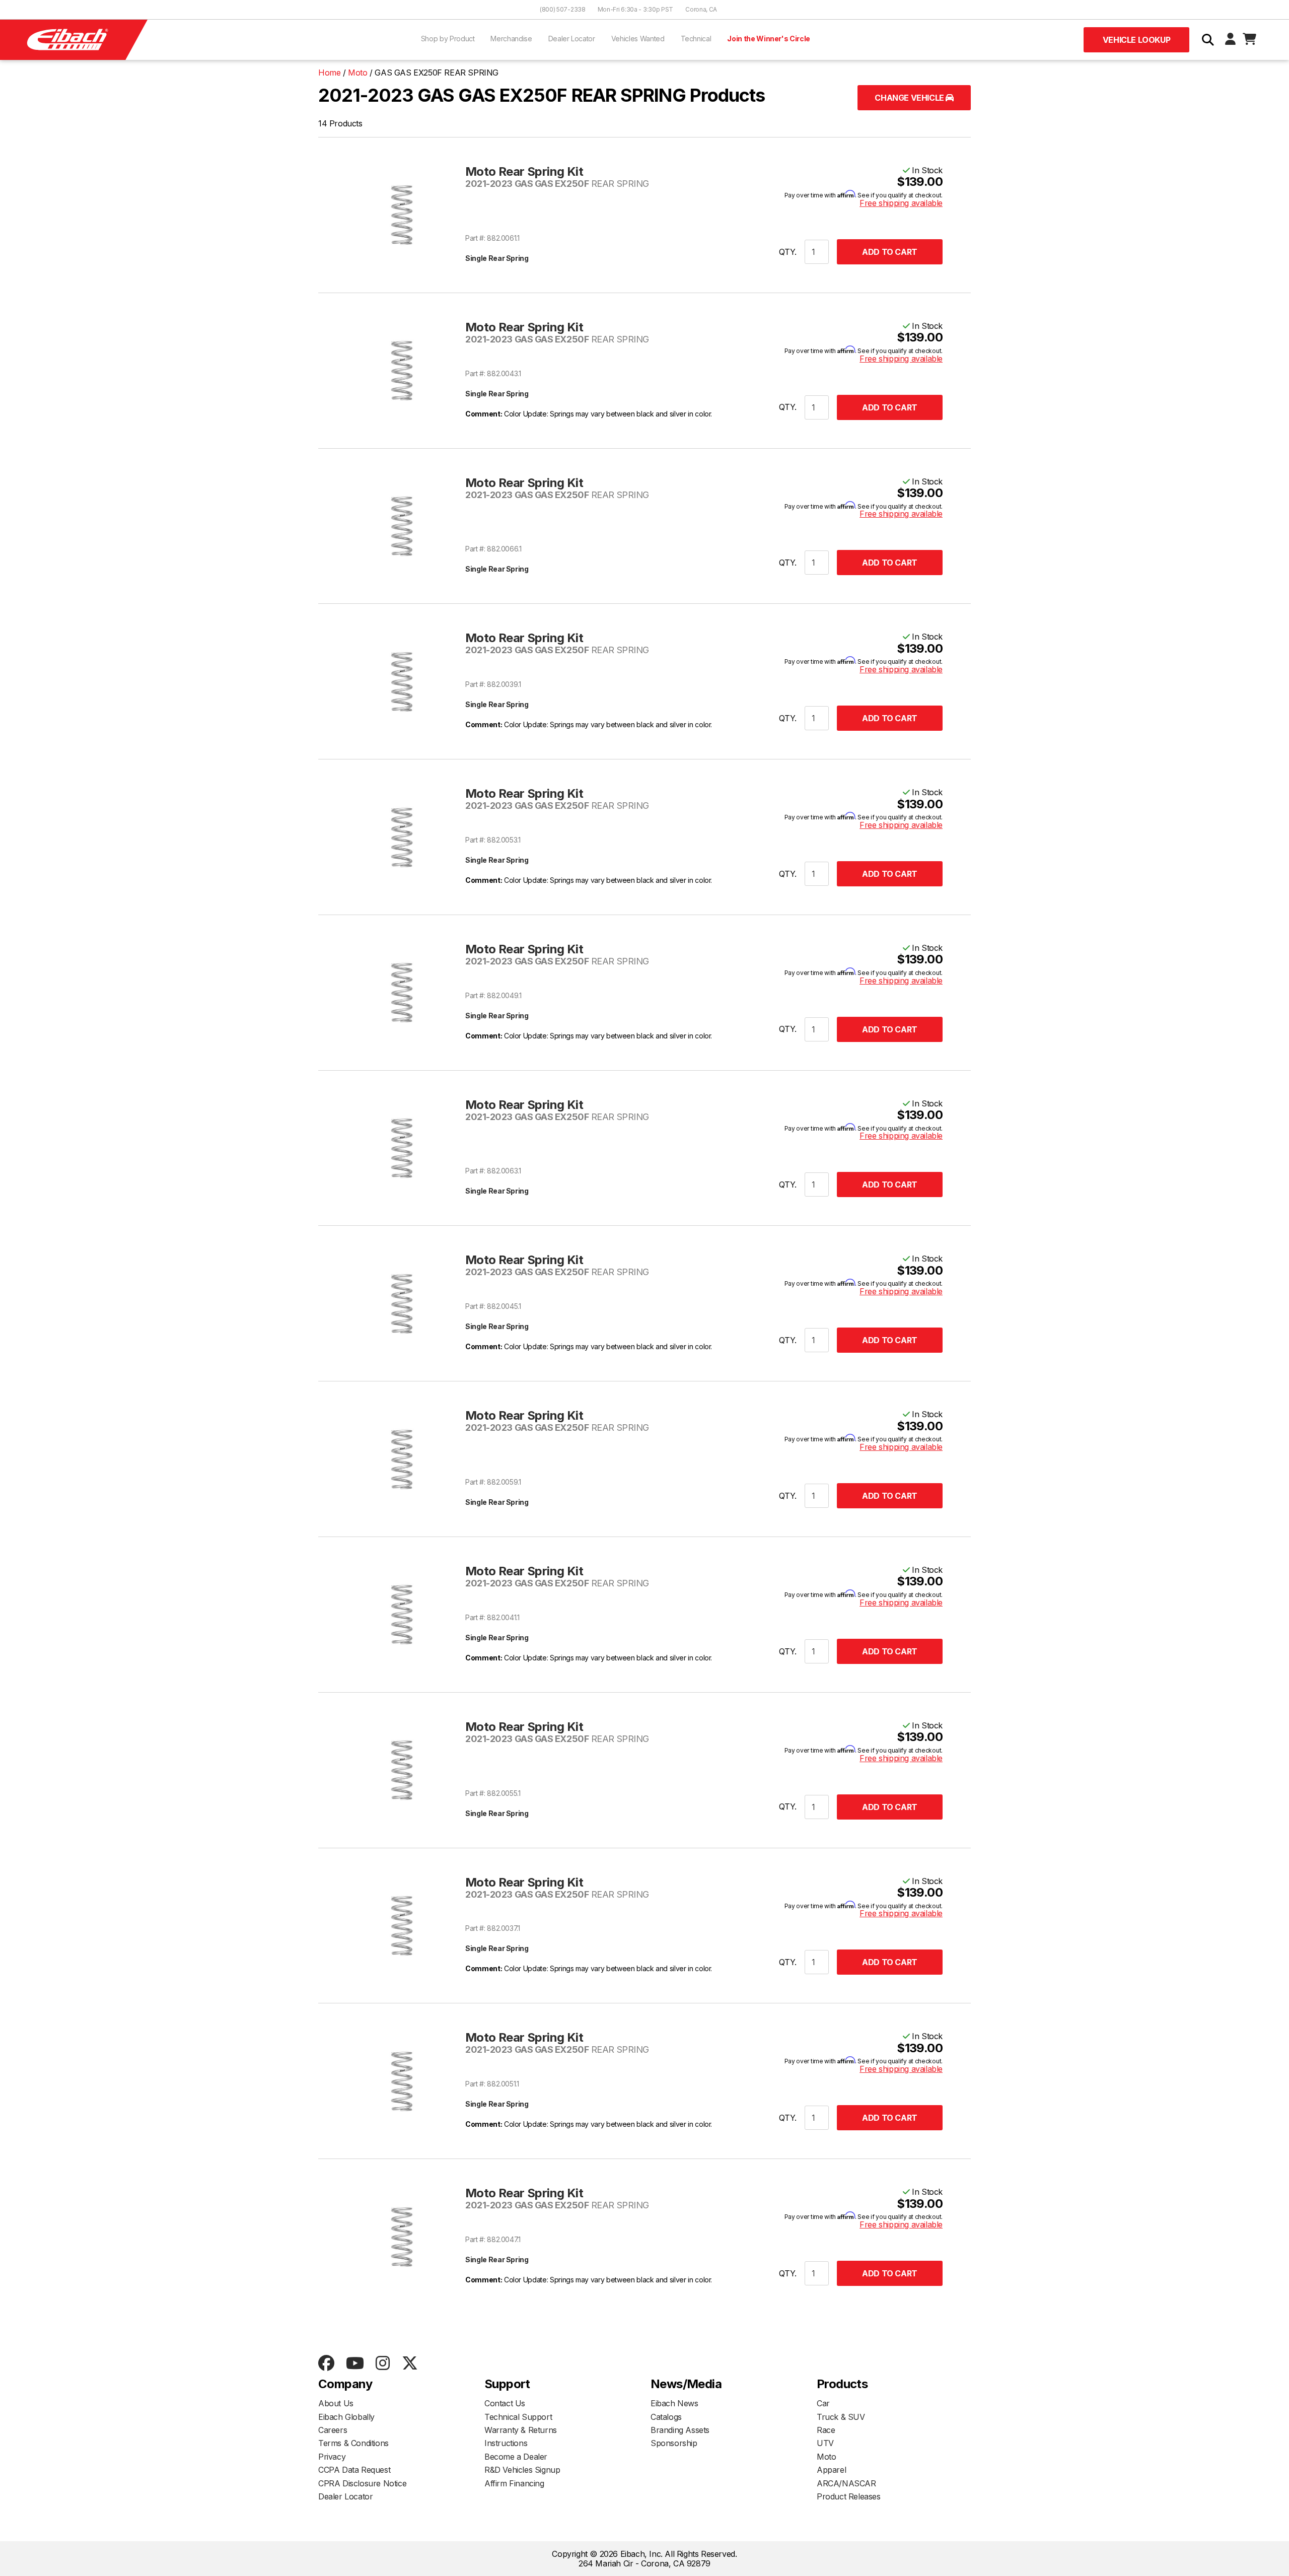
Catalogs (666, 2417)
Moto (826, 2457)
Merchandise (511, 39)
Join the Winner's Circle (769, 39)
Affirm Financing (514, 2483)
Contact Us (505, 2403)
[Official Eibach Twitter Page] (410, 2364)
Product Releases (849, 2496)
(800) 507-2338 (563, 9)
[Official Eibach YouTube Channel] (355, 2364)
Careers (333, 2430)
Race (826, 2430)
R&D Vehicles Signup (522, 2470)
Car (823, 2403)
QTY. (788, 252)
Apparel (831, 2470)
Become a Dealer (516, 2457)
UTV (825, 2443)
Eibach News (674, 2403)
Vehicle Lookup (1136, 40)
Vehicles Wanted (638, 39)
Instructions (506, 2443)
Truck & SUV (841, 2417)
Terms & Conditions (353, 2443)
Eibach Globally (346, 2417)
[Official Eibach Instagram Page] (382, 2364)
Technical (696, 39)
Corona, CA (701, 9)
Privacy (332, 2457)
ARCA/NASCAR (846, 2483)
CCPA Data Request (354, 2470)
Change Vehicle (910, 98)
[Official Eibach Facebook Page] (326, 2364)
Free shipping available (901, 203)
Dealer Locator (572, 39)
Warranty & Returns (521, 2430)
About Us (336, 2403)
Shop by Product (448, 39)
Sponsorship (674, 2443)
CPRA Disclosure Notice (362, 2483)
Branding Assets (680, 2430)
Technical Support (518, 2417)
